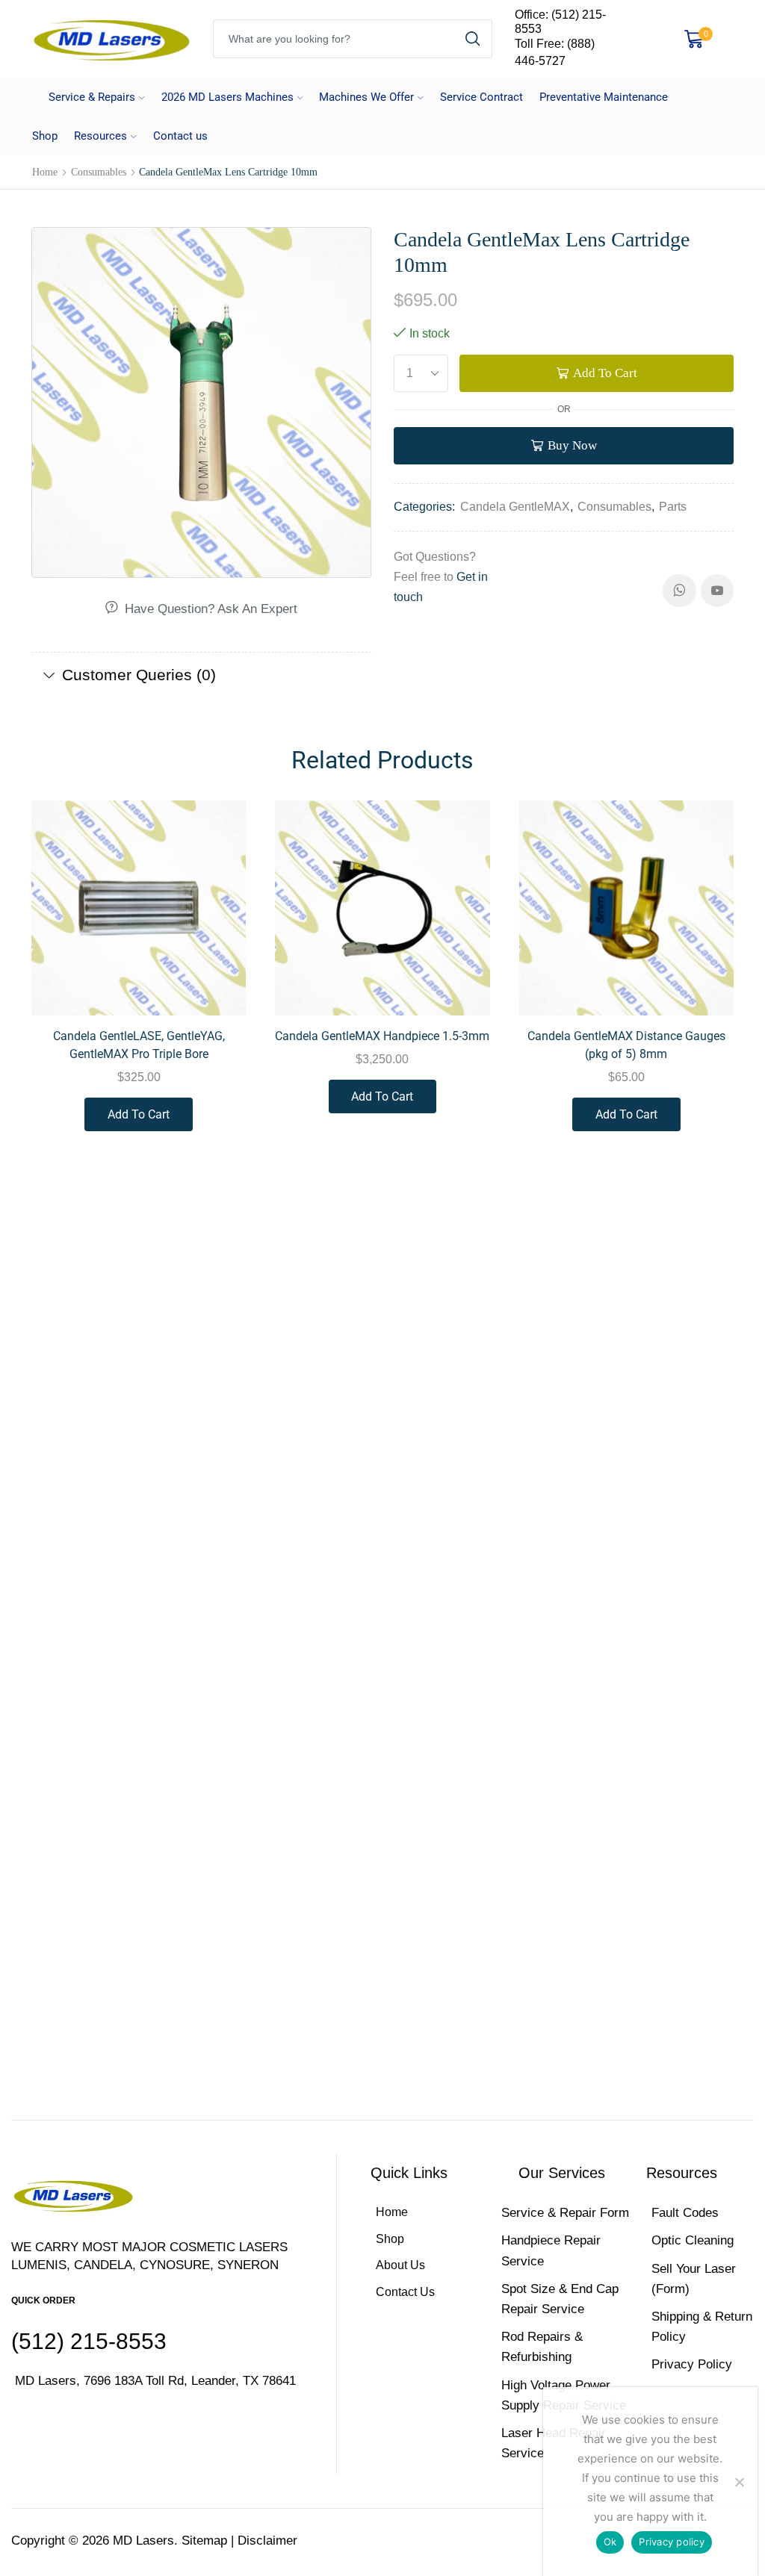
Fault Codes (685, 2213)
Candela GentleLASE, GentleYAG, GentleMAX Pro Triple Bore (139, 1045)
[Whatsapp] (679, 591)
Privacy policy (672, 2542)
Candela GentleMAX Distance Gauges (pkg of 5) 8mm (626, 1045)
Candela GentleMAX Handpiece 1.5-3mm (382, 1036)
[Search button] (473, 39)
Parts (673, 507)
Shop (45, 136)
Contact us (180, 136)
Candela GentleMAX (515, 507)
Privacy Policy (692, 2364)
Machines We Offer (366, 97)
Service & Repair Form (565, 2213)
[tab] (201, 675)
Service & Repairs (92, 97)
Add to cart (605, 373)
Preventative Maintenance (604, 97)
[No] (739, 2482)
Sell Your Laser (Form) (694, 2279)
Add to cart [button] (218, 984)
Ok (610, 2542)
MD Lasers (143, 2541)
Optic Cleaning (693, 2240)
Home (45, 172)
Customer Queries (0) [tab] (139, 675)
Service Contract (481, 97)
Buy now (572, 445)
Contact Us (405, 2292)
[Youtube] (717, 591)
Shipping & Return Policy (702, 2327)
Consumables (99, 172)
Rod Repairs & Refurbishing (542, 2347)
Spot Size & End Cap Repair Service (560, 2299)
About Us (400, 2265)
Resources (100, 136)
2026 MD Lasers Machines (227, 97)
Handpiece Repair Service (551, 2250)
